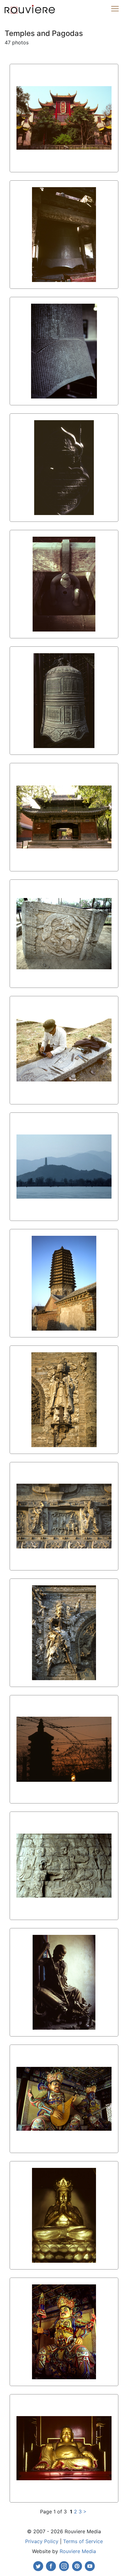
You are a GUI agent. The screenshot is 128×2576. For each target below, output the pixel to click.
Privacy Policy (42, 2541)
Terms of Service (83, 2541)
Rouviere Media (78, 2551)
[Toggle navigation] (115, 9)
